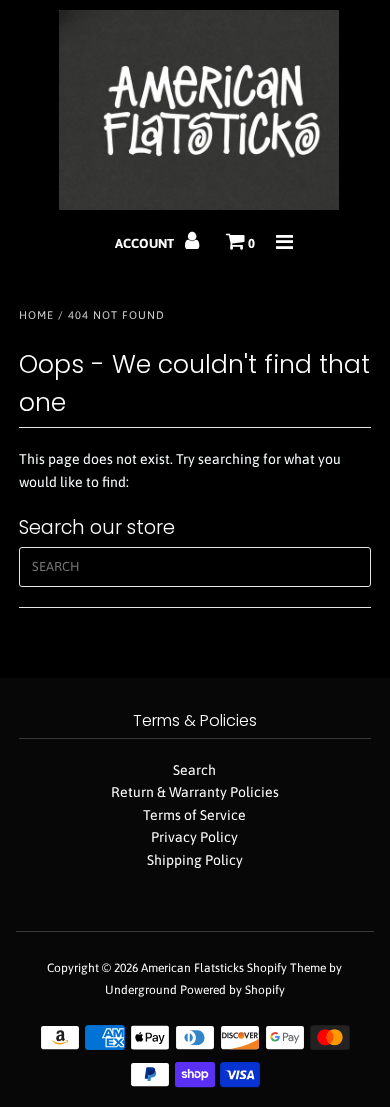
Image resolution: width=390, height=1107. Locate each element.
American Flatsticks (192, 968)
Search (194, 770)
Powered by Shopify (232, 990)
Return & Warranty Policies (195, 792)
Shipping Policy (195, 860)
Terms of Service (194, 815)
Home (36, 315)
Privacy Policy (194, 837)
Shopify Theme (286, 968)
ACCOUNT (146, 243)
